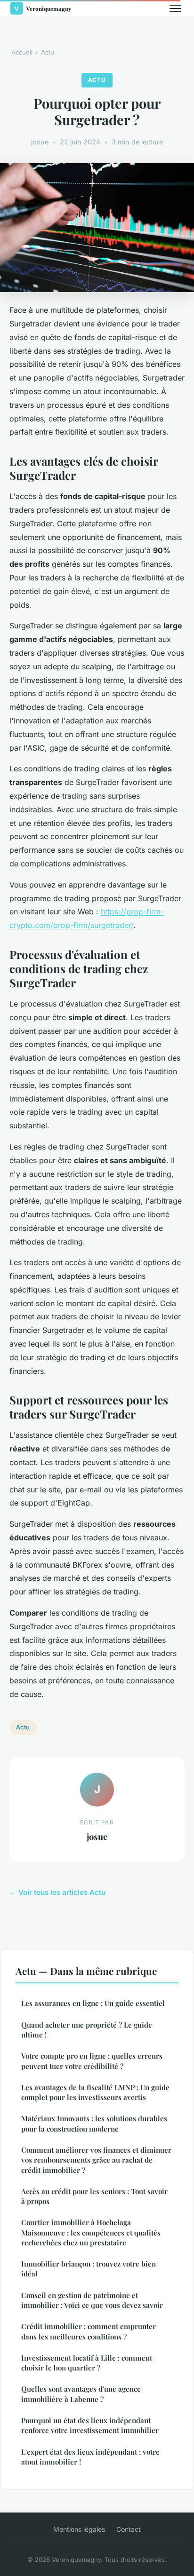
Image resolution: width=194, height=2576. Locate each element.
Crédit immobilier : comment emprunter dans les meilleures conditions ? (89, 2331)
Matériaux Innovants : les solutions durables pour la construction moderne (94, 2123)
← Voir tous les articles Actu (57, 1892)
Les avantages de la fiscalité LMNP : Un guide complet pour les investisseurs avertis (95, 2092)
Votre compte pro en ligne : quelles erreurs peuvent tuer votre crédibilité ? (92, 2061)
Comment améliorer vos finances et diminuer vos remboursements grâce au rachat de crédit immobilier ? (96, 2160)
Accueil (22, 52)
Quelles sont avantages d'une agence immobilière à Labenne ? (81, 2394)
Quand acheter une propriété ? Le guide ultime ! (87, 2030)
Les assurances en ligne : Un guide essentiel (93, 2003)
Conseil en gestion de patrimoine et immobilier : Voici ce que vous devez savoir (92, 2300)
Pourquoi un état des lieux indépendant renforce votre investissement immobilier (90, 2425)
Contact (129, 2529)
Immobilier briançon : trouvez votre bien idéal (89, 2269)
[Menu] (175, 8)
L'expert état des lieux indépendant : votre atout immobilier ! (90, 2457)
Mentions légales (79, 2529)
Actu (48, 52)
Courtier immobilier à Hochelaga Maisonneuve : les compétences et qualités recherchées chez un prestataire (91, 2232)
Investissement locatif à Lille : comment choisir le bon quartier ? (87, 2363)
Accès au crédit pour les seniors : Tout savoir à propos (94, 2196)
